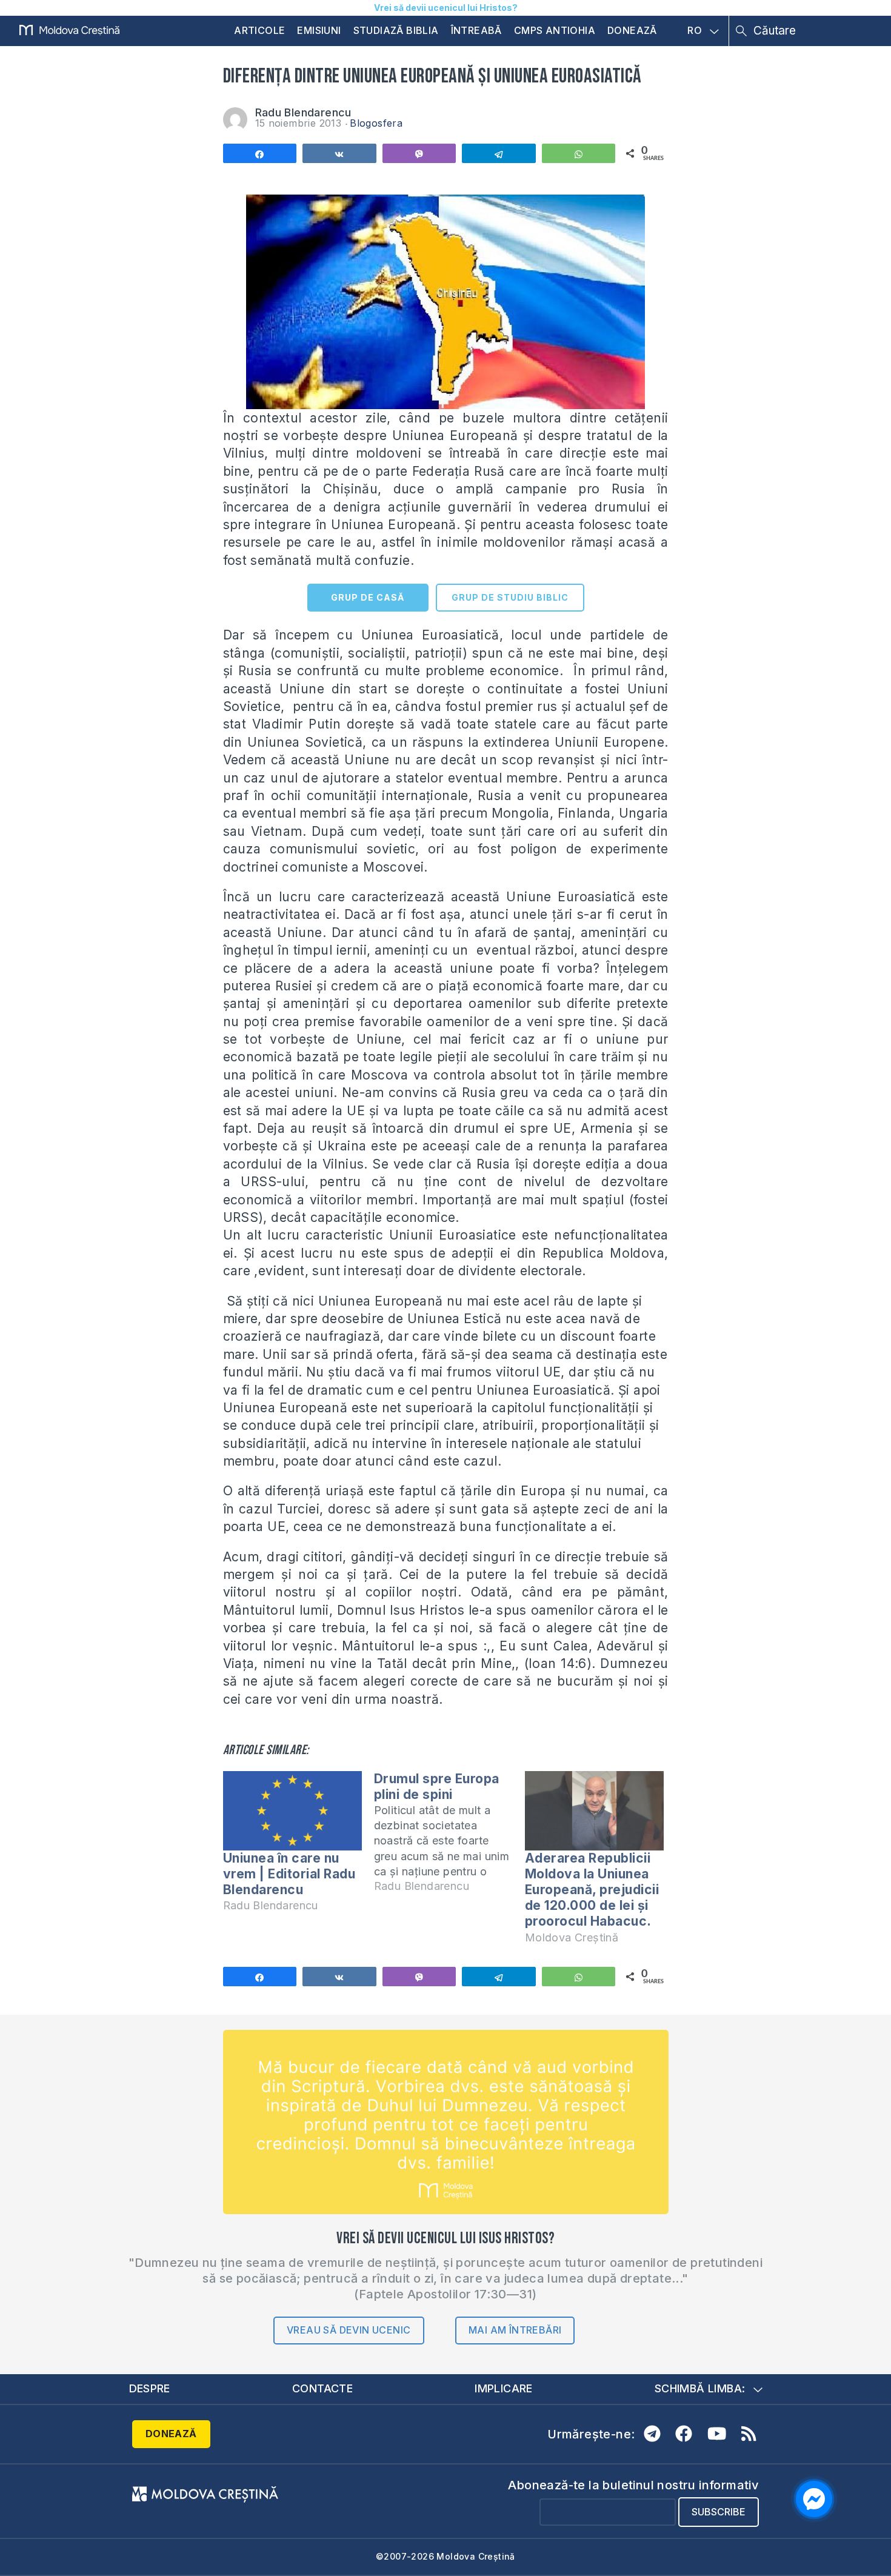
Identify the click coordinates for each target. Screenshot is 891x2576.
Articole (259, 30)
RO (695, 31)
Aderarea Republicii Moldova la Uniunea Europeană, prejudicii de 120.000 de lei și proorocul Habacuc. (592, 1890)
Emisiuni (319, 30)
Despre (150, 2388)
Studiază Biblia (396, 30)
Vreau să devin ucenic (349, 2330)
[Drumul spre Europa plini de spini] (449, 1838)
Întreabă (476, 30)
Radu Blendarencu (303, 112)
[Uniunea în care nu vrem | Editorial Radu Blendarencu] (292, 1811)
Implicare (504, 2388)
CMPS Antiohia (555, 30)
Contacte (322, 2388)
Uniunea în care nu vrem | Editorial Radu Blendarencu (289, 1874)
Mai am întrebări (515, 2330)
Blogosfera (376, 123)
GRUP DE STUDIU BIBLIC (510, 597)
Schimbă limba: (700, 2388)
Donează (632, 30)
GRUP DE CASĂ (368, 597)
